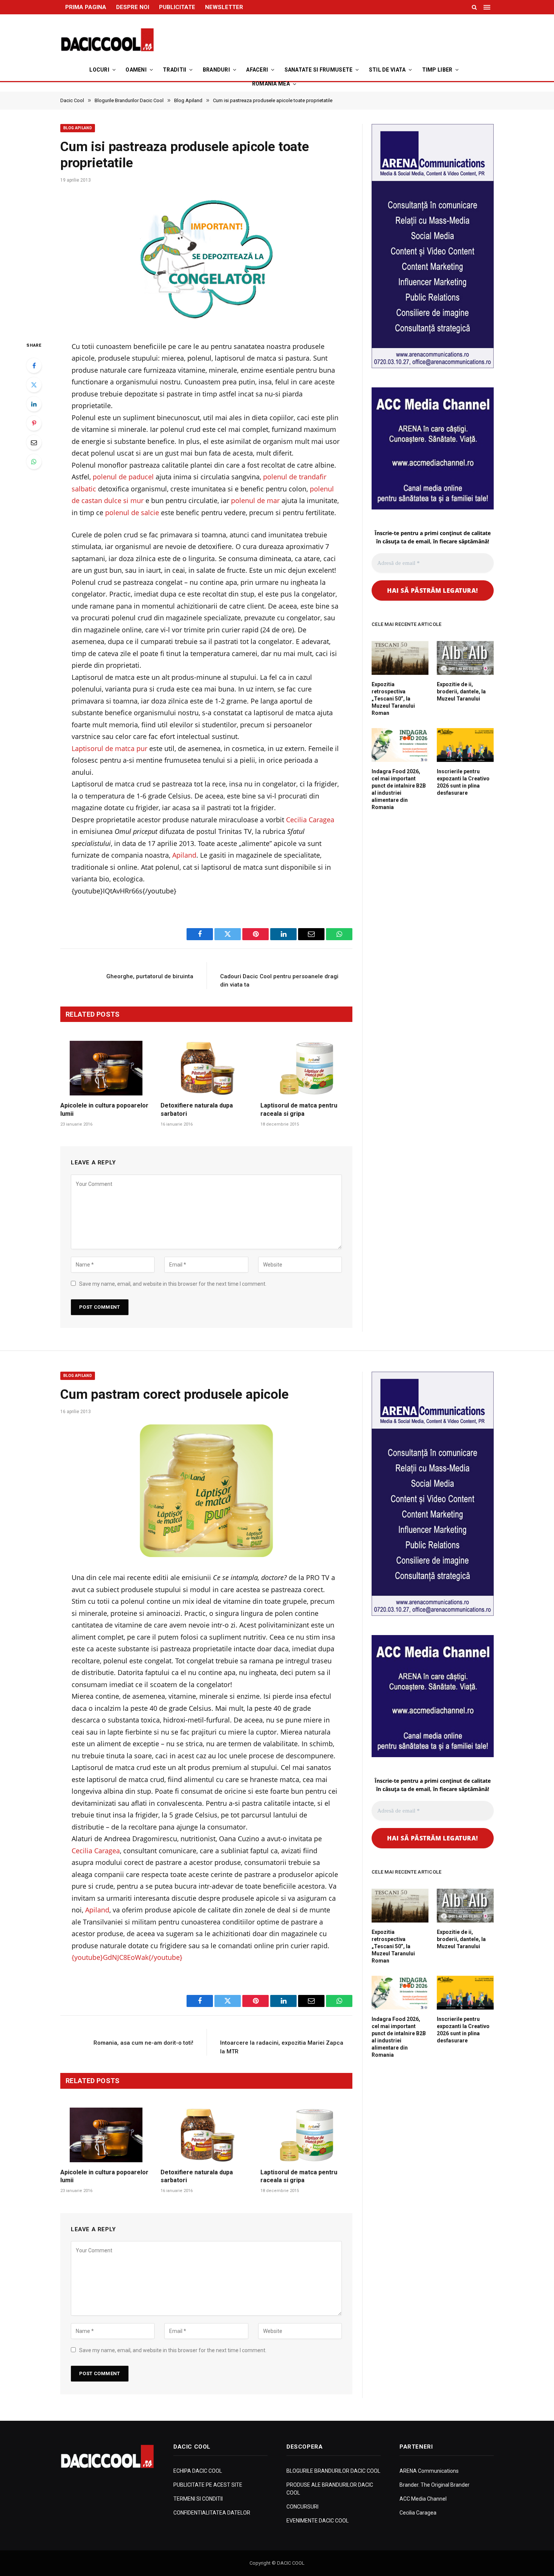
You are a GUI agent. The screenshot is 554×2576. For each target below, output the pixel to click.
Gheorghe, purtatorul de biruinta (150, 976)
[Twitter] (34, 385)
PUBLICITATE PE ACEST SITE (208, 2485)
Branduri (216, 70)
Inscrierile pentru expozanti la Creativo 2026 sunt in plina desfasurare (463, 782)
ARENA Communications (429, 2471)
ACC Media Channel (423, 2499)
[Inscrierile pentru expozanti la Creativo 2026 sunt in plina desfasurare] (465, 745)
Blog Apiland (78, 128)
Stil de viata (387, 70)
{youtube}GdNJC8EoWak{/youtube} (127, 1957)
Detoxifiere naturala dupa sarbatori (197, 1110)
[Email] (34, 442)
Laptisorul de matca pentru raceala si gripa (299, 1110)
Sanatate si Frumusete (319, 70)
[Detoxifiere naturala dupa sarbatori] (207, 1068)
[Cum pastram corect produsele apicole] (206, 1491)
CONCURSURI (302, 2507)
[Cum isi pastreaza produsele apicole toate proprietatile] (206, 259)
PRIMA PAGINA (86, 7)
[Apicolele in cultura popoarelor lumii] (106, 1068)
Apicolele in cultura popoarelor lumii (104, 1110)
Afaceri (257, 70)
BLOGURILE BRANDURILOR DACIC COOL (333, 2471)
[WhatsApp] (34, 462)
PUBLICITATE (177, 7)
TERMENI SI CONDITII (198, 2499)
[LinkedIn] (34, 404)
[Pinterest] (34, 423)
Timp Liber (437, 70)
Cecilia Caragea (310, 820)
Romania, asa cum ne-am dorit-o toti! (143, 2043)
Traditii (174, 70)
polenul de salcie (132, 512)
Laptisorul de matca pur (109, 748)
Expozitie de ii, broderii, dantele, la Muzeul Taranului (461, 691)
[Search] (474, 7)
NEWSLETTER (224, 7)
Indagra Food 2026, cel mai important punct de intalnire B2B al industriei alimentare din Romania (399, 789)
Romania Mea (271, 84)
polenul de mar (255, 500)
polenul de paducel (123, 477)
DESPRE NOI (133, 7)
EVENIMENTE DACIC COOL (318, 2521)
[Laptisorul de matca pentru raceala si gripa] (306, 1068)
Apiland (184, 855)
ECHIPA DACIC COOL (198, 2471)
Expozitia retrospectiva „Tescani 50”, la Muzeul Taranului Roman (393, 699)
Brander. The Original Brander (435, 2485)
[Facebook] (34, 366)
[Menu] (488, 7)
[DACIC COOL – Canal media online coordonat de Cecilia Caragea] (107, 40)
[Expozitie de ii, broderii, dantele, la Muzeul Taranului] (465, 658)
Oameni (136, 70)
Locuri (99, 70)
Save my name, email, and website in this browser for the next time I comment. (173, 1284)
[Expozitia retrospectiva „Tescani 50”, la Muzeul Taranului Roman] (400, 658)
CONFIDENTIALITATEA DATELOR (212, 2513)
